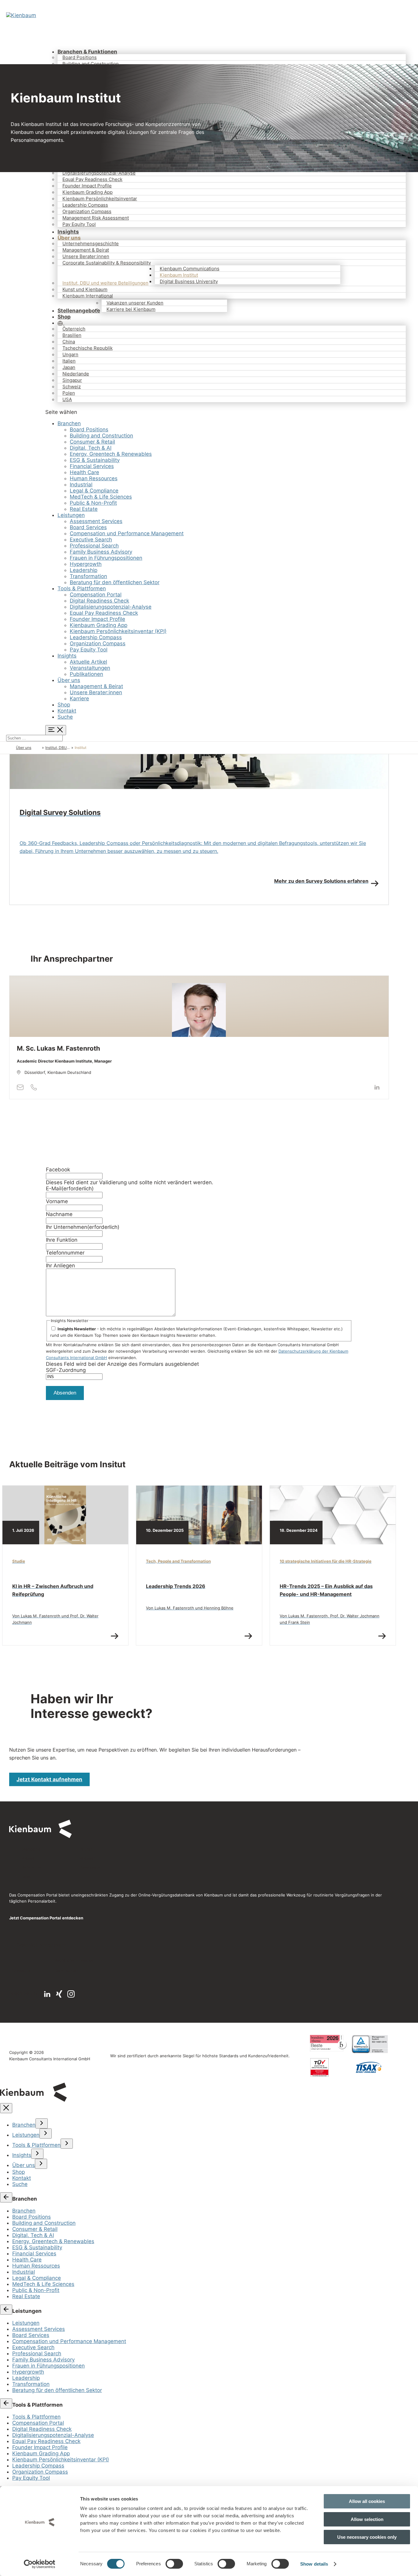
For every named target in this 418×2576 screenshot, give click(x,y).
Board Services (88, 527)
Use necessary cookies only (367, 2537)
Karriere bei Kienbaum (131, 309)
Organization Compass (87, 211)
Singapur (72, 380)
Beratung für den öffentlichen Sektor (115, 582)
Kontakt (67, 711)
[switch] (174, 2564)
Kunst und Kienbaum (85, 289)
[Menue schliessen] (6, 2108)
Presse (28, 1858)
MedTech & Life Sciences (101, 497)
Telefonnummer (65, 1253)
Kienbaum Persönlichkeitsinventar (100, 199)
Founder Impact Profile (87, 186)
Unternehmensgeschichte (91, 243)
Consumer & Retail (92, 442)
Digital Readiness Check (99, 601)
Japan (69, 367)
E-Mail (70, 1188)
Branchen (69, 423)
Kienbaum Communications (190, 269)
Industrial (81, 485)
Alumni (87, 1849)
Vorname (57, 1201)
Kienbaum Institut (179, 275)
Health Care (84, 472)
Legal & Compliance (94, 491)
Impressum (20, 1970)
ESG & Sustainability (95, 460)
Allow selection (367, 2519)
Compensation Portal (96, 595)
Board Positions (80, 57)
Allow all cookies (367, 2501)
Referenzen (33, 1867)
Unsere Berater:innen (86, 256)
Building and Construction (91, 64)
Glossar (88, 1858)
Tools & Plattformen (82, 588)
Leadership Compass (85, 205)
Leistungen (71, 515)
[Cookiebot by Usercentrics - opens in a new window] (40, 2564)
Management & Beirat (86, 250)
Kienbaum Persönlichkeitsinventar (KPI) (118, 631)
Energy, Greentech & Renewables (111, 454)
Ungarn (70, 354)
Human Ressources (94, 478)
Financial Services (92, 466)
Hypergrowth (86, 564)
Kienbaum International (88, 296)
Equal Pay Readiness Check (92, 179)
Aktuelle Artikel (88, 662)
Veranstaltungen (90, 668)
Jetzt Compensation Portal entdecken (46, 1918)
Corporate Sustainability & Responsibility (107, 263)
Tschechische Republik (88, 348)
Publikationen (86, 674)
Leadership (84, 570)
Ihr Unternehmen (83, 1227)
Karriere (79, 698)
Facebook (58, 1170)
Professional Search (94, 546)
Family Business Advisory (101, 552)
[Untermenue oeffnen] (42, 2123)
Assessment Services (96, 521)
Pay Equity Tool (79, 224)
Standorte (31, 1849)
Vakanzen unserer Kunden (135, 303)
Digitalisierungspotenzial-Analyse (99, 173)
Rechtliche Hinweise (74, 1960)
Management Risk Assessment (96, 218)
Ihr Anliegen (60, 1266)
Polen (69, 393)
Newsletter (91, 1867)
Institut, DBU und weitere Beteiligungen (105, 283)
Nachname (59, 1214)
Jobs (26, 1877)
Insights (67, 656)
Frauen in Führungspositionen (106, 558)
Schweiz (72, 387)
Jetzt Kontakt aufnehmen (49, 1779)
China (69, 342)
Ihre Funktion (62, 1240)
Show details (314, 2564)
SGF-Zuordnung (66, 1370)
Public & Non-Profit (93, 503)
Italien (69, 361)
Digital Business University (189, 281)
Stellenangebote (79, 311)
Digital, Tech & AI (91, 448)
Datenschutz (67, 1970)
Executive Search (91, 540)
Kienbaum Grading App (88, 192)
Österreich (74, 329)
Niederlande (76, 374)
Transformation (88, 576)
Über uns (69, 680)
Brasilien (72, 335)
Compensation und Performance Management (127, 533)
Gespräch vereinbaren (42, 1945)
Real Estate (84, 509)
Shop (64, 705)
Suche (65, 717)
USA (67, 399)
